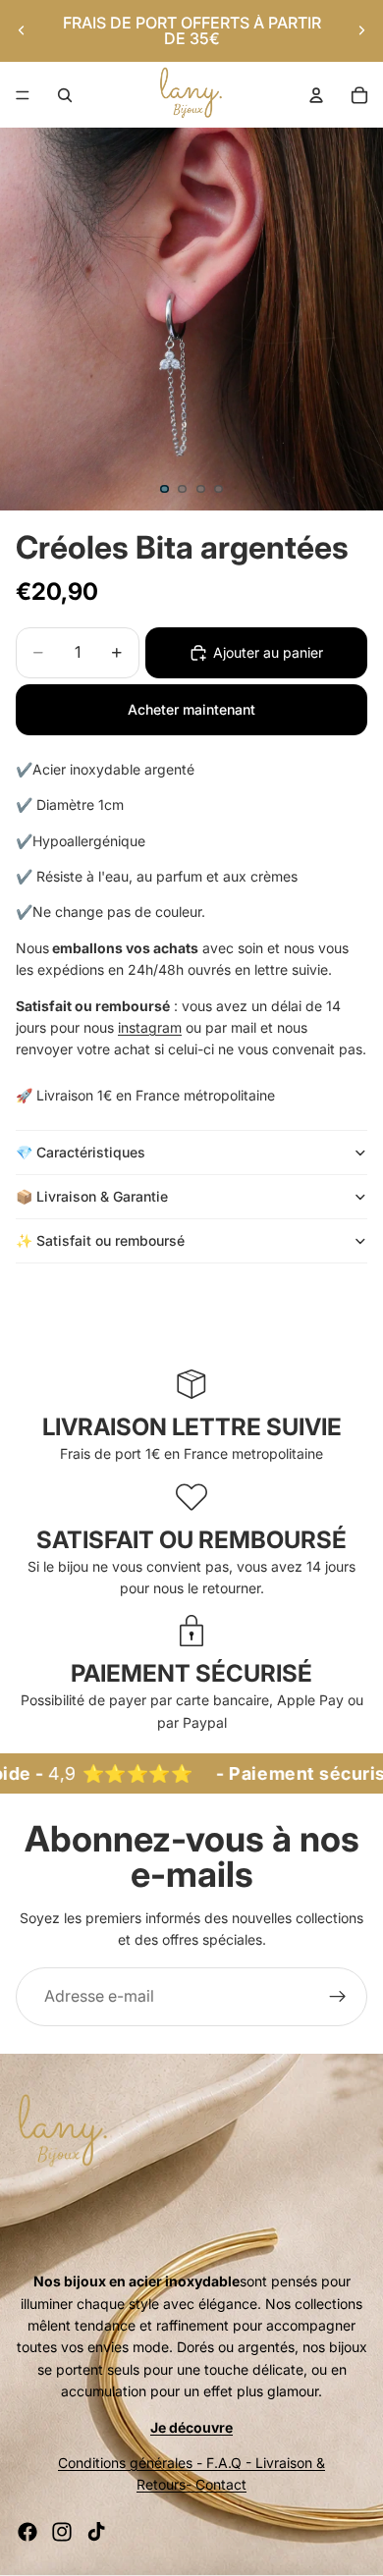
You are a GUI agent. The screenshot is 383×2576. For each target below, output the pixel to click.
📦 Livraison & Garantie (92, 1196)
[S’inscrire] (338, 1997)
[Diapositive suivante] (361, 30)
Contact (221, 2484)
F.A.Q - (229, 2463)
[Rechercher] (65, 95)
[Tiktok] (96, 2532)
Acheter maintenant (191, 709)
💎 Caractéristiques (81, 1152)
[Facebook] (27, 2532)
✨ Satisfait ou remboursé (102, 1240)
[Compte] (316, 95)
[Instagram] (62, 2532)
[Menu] (23, 95)
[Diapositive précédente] (22, 30)
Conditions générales (125, 2463)
